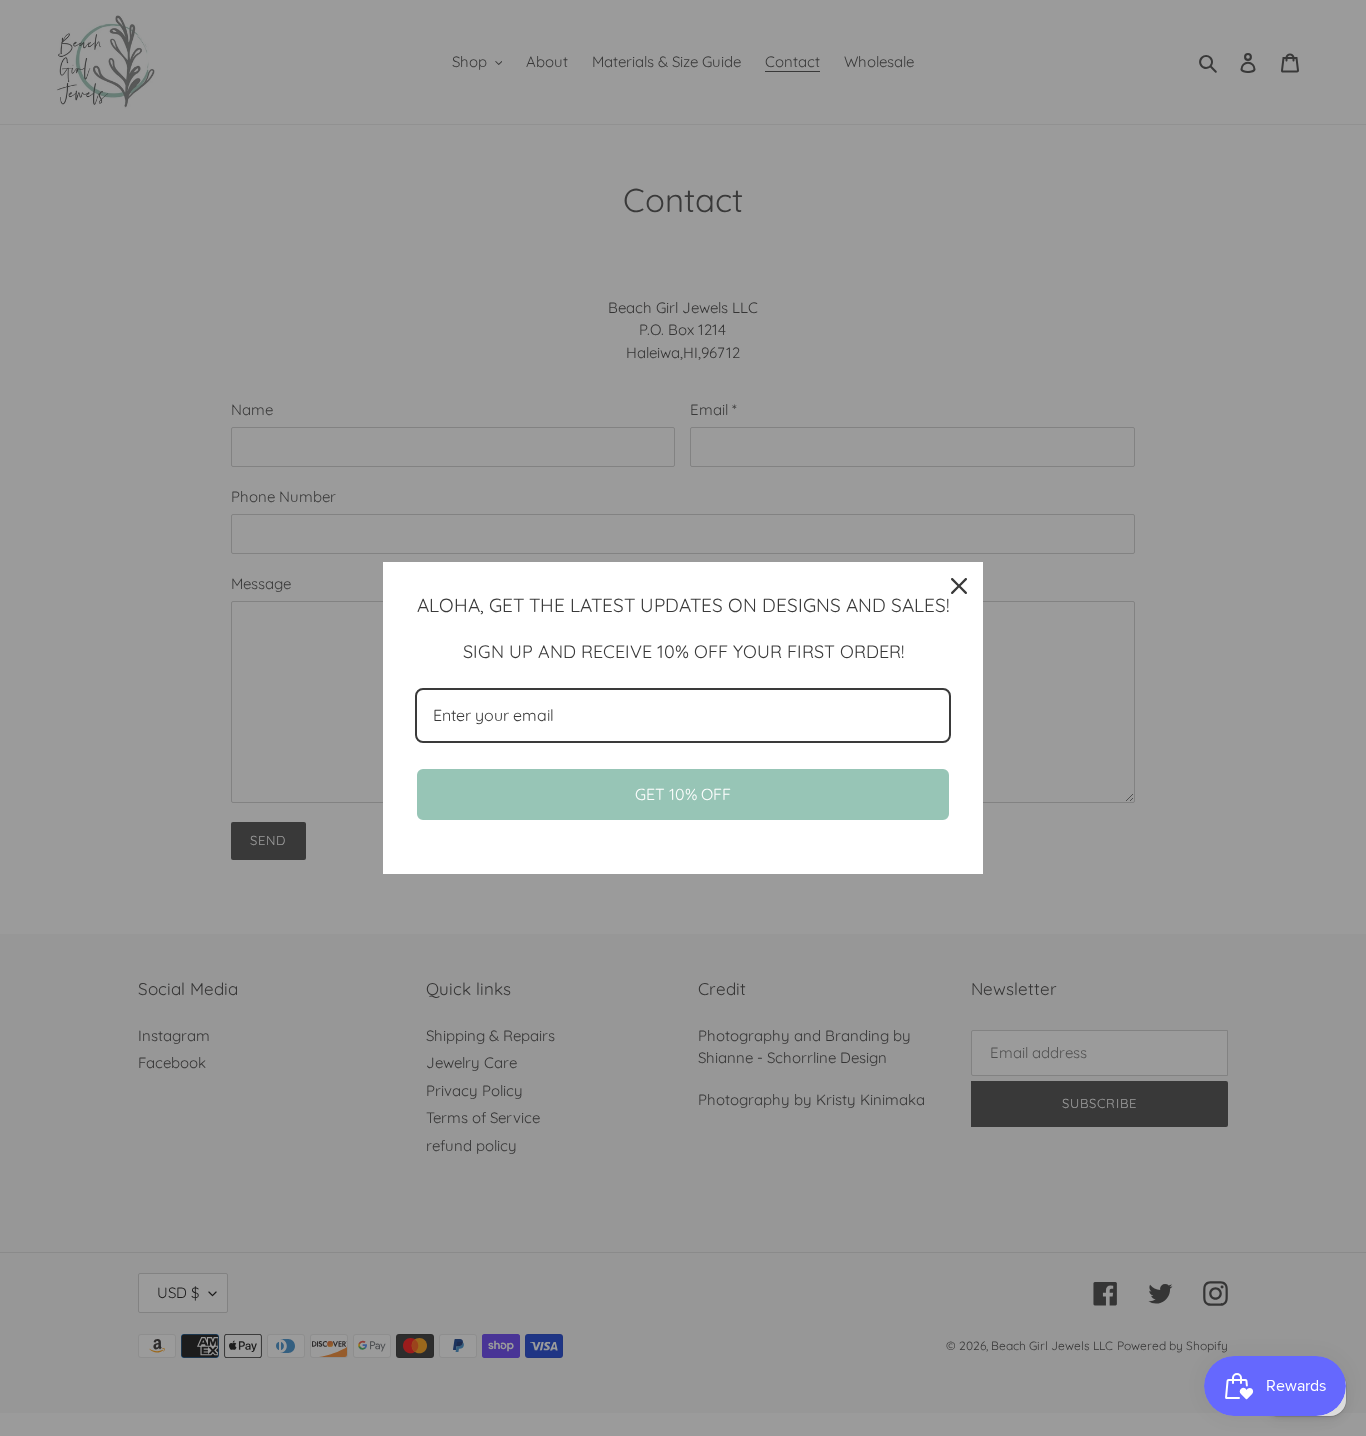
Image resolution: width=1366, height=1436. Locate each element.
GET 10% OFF (683, 794)
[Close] (959, 586)
